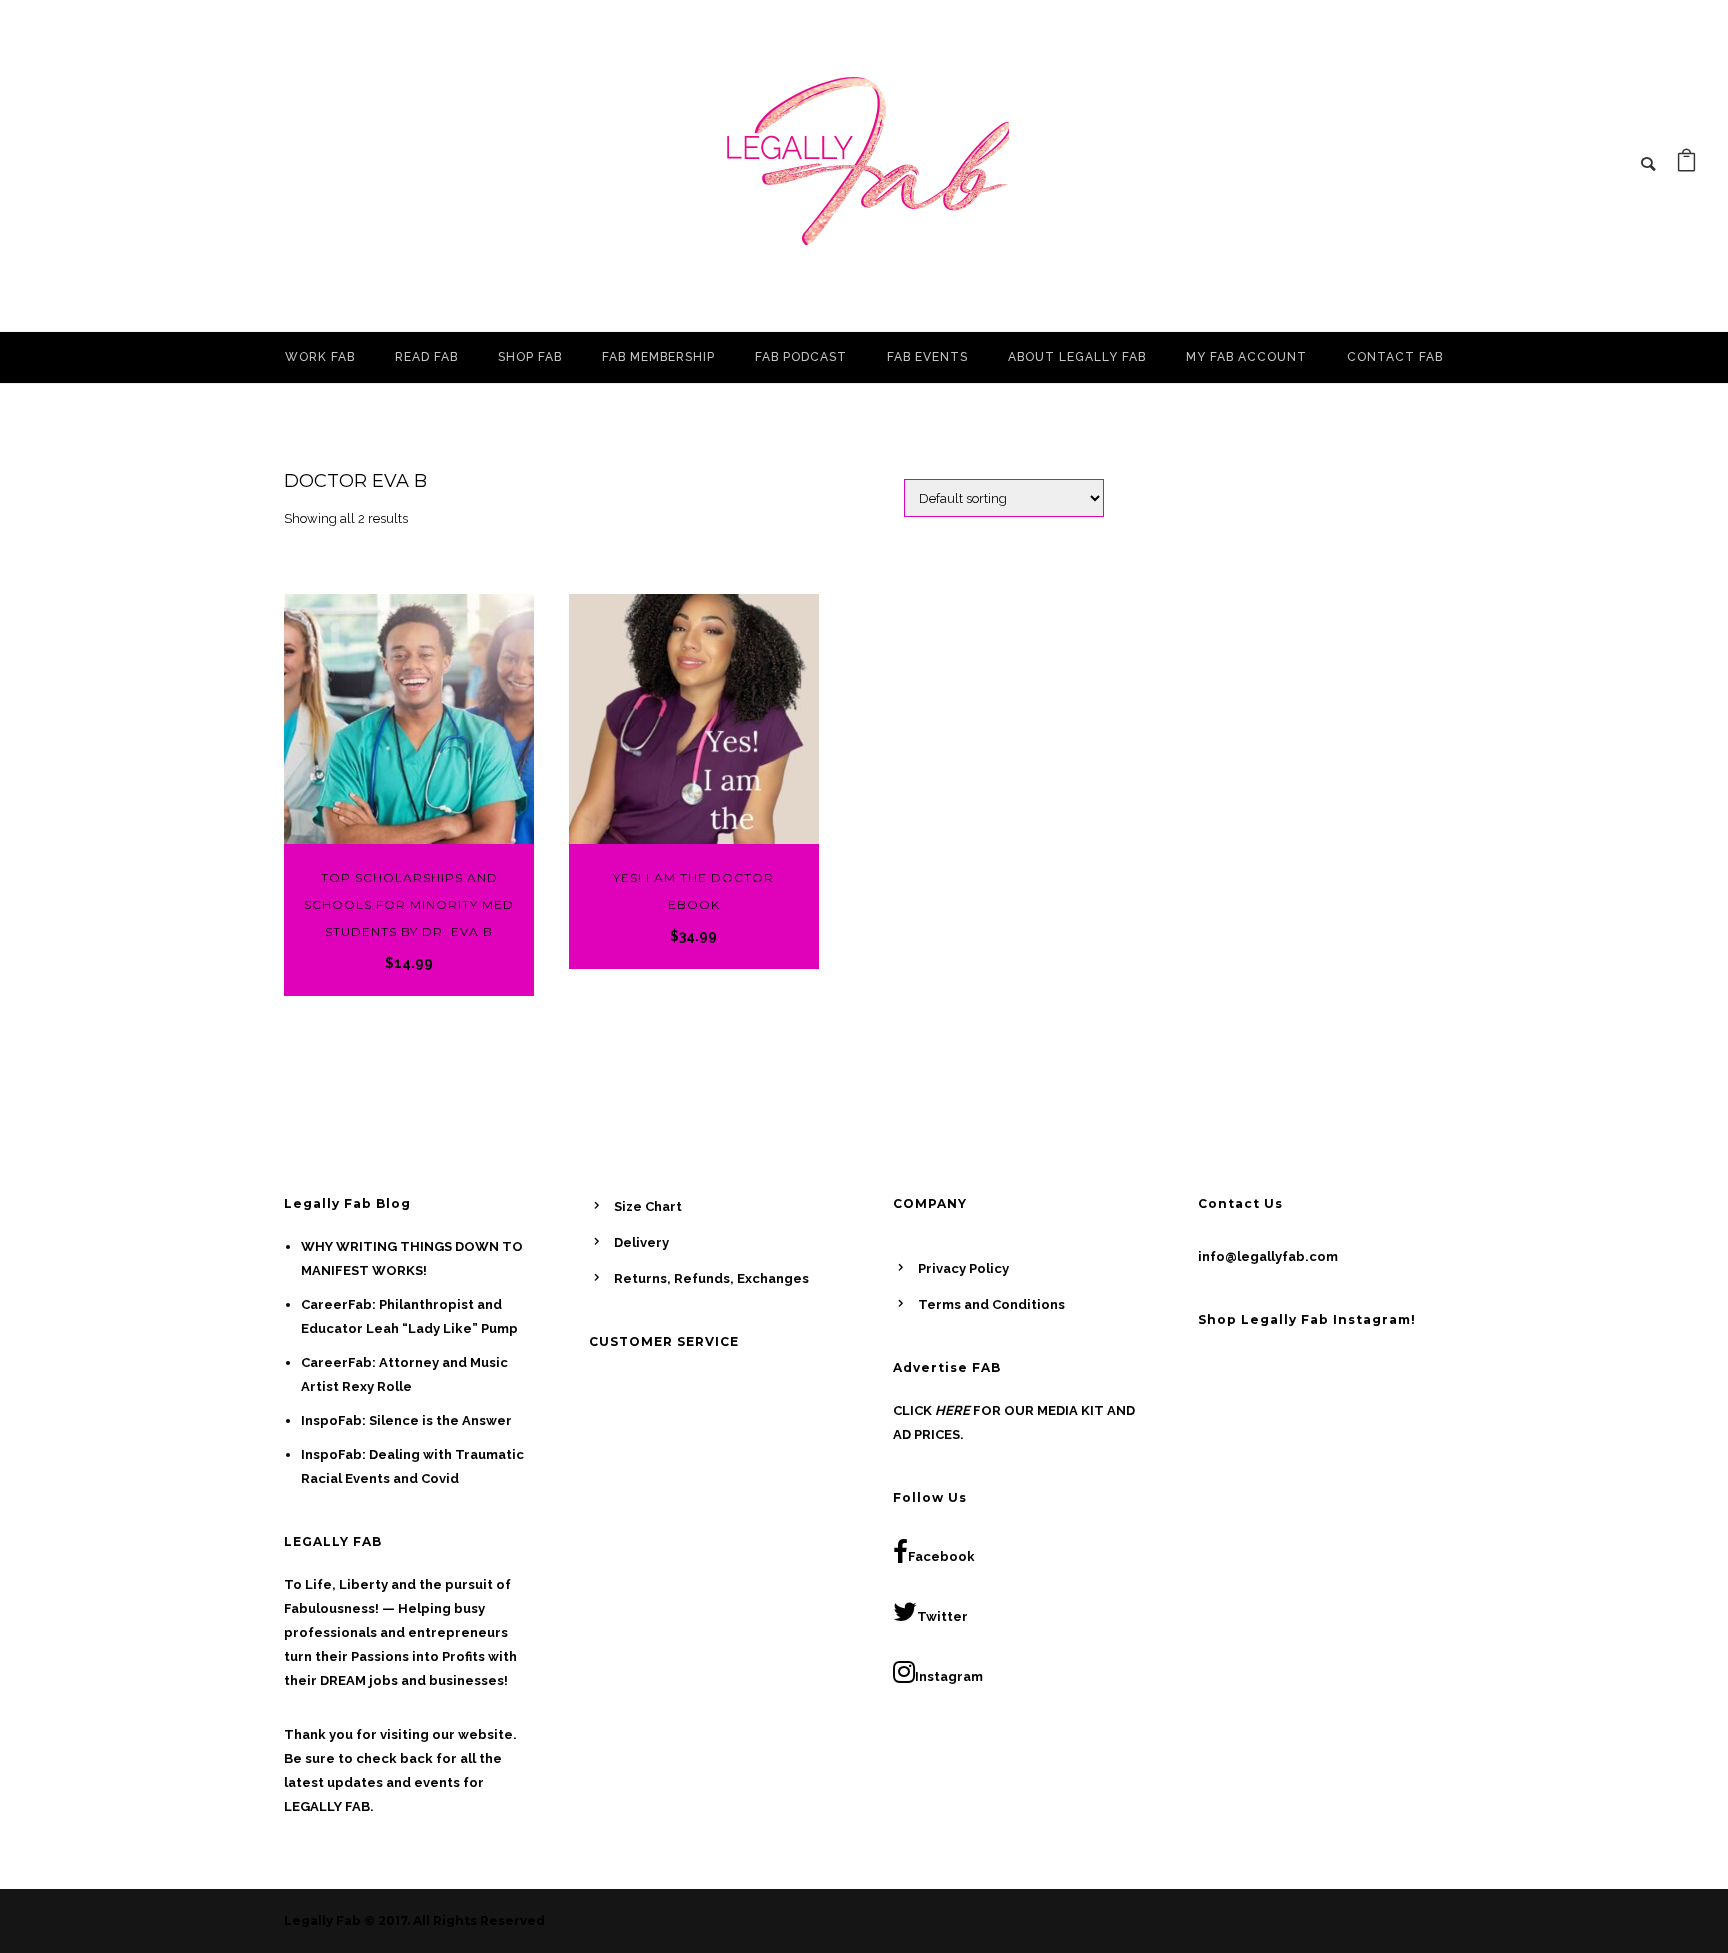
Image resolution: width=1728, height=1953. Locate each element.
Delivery (641, 1242)
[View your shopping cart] (1686, 165)
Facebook (941, 1556)
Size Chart (648, 1206)
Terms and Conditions (991, 1304)
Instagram (949, 1676)
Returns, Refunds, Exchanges (711, 1278)
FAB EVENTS (927, 357)
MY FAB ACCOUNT (1246, 357)
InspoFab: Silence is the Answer (406, 1420)
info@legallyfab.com (1268, 1256)
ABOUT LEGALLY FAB (1077, 357)
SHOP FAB (530, 357)
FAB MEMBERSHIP (658, 357)
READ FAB (426, 357)
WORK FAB (320, 357)
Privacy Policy (963, 1268)
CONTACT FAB (1395, 357)
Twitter (942, 1616)
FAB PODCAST (801, 357)
